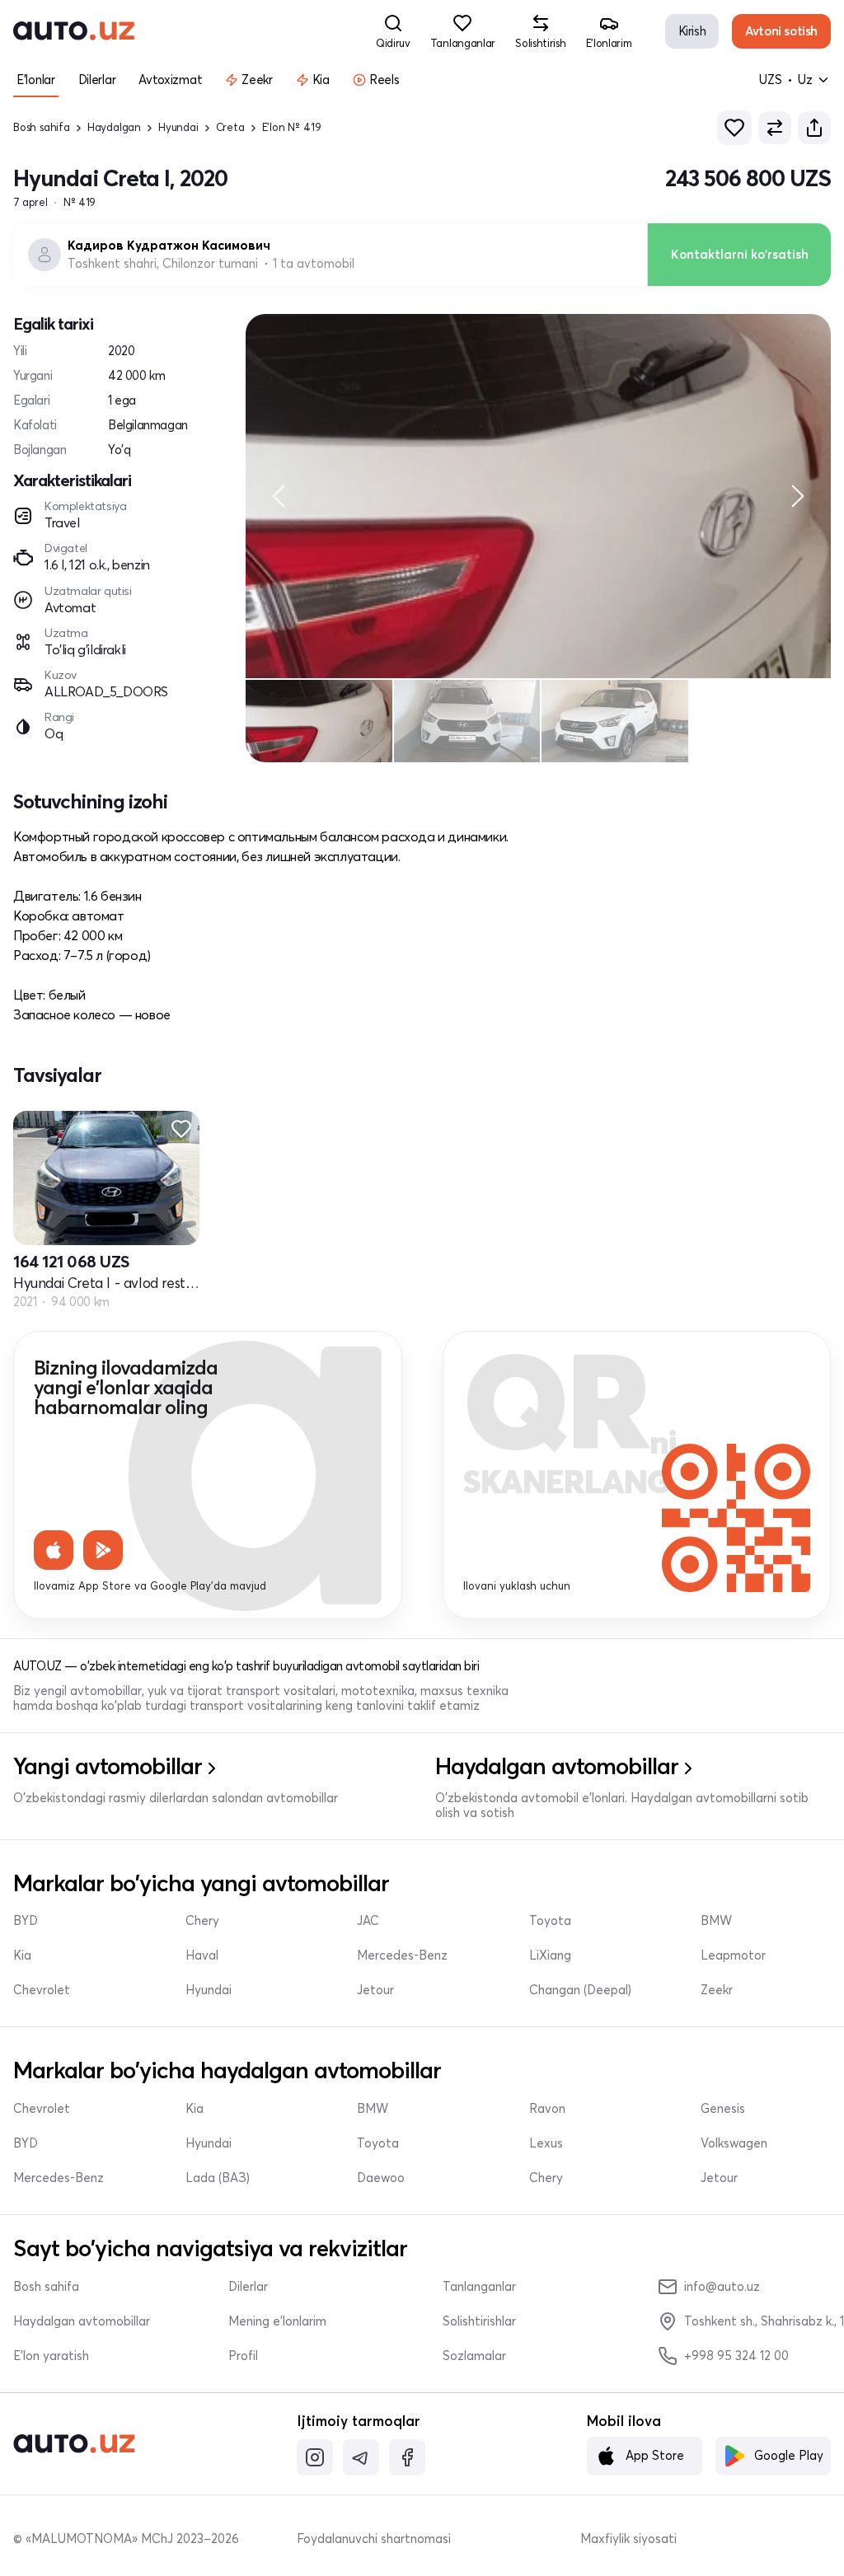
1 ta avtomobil (314, 264)
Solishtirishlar (479, 2321)
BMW (716, 1921)
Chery (202, 1921)
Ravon (547, 2109)
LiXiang (550, 1955)
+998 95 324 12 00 (736, 2356)
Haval (202, 1955)
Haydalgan (114, 127)
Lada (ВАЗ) (218, 2178)
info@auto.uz (722, 2286)
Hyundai (178, 127)
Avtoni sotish (781, 31)
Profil (243, 2356)
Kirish (692, 31)
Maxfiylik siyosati (628, 2539)
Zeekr (717, 1990)
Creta (230, 127)
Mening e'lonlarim (277, 2321)
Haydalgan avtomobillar (82, 2321)
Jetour (375, 1990)
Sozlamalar (474, 2356)
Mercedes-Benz (402, 1955)
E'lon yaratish (51, 2356)
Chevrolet (42, 1990)
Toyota (550, 1921)
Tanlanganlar (479, 2287)
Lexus (546, 2143)
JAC (368, 1921)
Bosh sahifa (42, 127)
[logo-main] (74, 31)
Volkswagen (734, 2143)
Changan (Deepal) (580, 1990)
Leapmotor (733, 1955)
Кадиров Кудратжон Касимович (169, 246)
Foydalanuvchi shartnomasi (374, 2539)
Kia (22, 1955)
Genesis (723, 2109)
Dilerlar (248, 2287)
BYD (26, 1921)
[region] (538, 496)
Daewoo (381, 2178)
